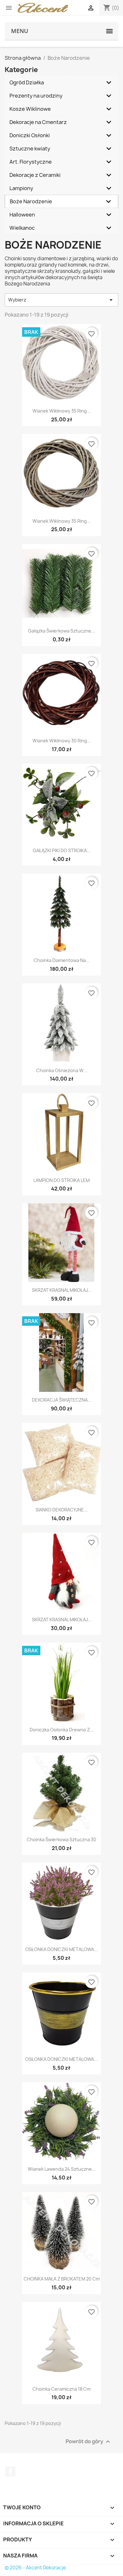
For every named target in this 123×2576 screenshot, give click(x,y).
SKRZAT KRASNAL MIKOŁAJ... (62, 1290)
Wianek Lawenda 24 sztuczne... (62, 2169)
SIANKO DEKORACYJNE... (62, 1510)
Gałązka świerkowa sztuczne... (61, 631)
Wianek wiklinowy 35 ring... (61, 411)
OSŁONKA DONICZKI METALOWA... (61, 1949)
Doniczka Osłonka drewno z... (62, 1730)
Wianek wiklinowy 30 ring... (62, 741)
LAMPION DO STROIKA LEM (61, 1180)
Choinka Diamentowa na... (62, 960)
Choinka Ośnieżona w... (62, 1070)
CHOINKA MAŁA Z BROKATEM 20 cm (62, 2279)
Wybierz (61, 300)
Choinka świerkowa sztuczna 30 (61, 1839)
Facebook (10, 2472)
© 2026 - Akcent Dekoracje (35, 2568)
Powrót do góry (89, 2441)
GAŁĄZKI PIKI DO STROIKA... (62, 850)
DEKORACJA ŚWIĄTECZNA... (62, 1400)
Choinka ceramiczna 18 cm (61, 2389)
